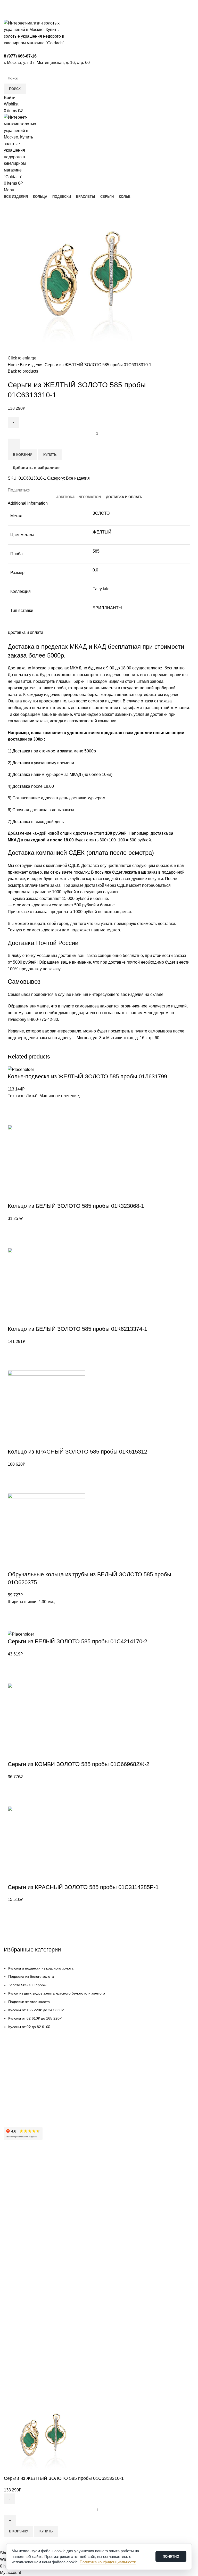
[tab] (79, 497)
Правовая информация (24, 2210)
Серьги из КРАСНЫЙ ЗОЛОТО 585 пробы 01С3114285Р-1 (83, 1887)
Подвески (12, 2256)
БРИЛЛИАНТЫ (107, 608)
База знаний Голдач (21, 2110)
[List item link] (99, 1997)
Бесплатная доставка (22, 2074)
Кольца (10, 2247)
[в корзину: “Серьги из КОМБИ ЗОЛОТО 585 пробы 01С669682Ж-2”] (14, 1800)
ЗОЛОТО (101, 513)
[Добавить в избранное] (14, 1105)
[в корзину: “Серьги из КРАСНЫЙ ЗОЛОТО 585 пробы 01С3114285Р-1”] (14, 1922)
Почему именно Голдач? (25, 2166)
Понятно (171, 2557)
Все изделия (32, 365)
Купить (50, 455)
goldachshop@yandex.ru (29, 2310)
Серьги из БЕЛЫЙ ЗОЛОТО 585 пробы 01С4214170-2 (77, 1641)
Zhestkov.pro (80, 2394)
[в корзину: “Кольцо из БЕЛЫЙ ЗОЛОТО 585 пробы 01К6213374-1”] (14, 1364)
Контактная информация (25, 2184)
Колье (9, 2283)
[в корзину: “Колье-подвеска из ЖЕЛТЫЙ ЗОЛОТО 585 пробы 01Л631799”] (14, 1118)
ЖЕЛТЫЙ (102, 532)
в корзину (22, 455)
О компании (14, 2175)
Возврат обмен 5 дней (23, 2083)
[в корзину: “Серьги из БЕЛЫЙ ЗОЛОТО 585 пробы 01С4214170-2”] (14, 1677)
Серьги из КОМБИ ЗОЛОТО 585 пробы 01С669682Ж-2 (79, 1764)
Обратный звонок (22, 2335)
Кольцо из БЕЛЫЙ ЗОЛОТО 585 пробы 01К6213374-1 (77, 1329)
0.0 (95, 570)
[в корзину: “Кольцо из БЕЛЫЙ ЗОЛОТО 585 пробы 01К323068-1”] (14, 1241)
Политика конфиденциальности (31, 2219)
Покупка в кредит (18, 2092)
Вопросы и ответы (19, 2101)
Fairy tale (101, 589)
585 (96, 551)
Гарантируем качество (23, 2065)
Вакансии (12, 2201)
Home (14, 365)
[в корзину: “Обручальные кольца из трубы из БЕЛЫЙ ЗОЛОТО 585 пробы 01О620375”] (14, 1624)
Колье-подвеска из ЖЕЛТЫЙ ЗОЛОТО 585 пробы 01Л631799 (87, 1076)
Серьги (10, 2274)
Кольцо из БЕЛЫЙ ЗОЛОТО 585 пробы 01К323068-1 (76, 1206)
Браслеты (12, 2265)
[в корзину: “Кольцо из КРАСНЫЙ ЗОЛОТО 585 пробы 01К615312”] (14, 1487)
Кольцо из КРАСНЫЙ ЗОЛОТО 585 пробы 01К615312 (77, 1452)
